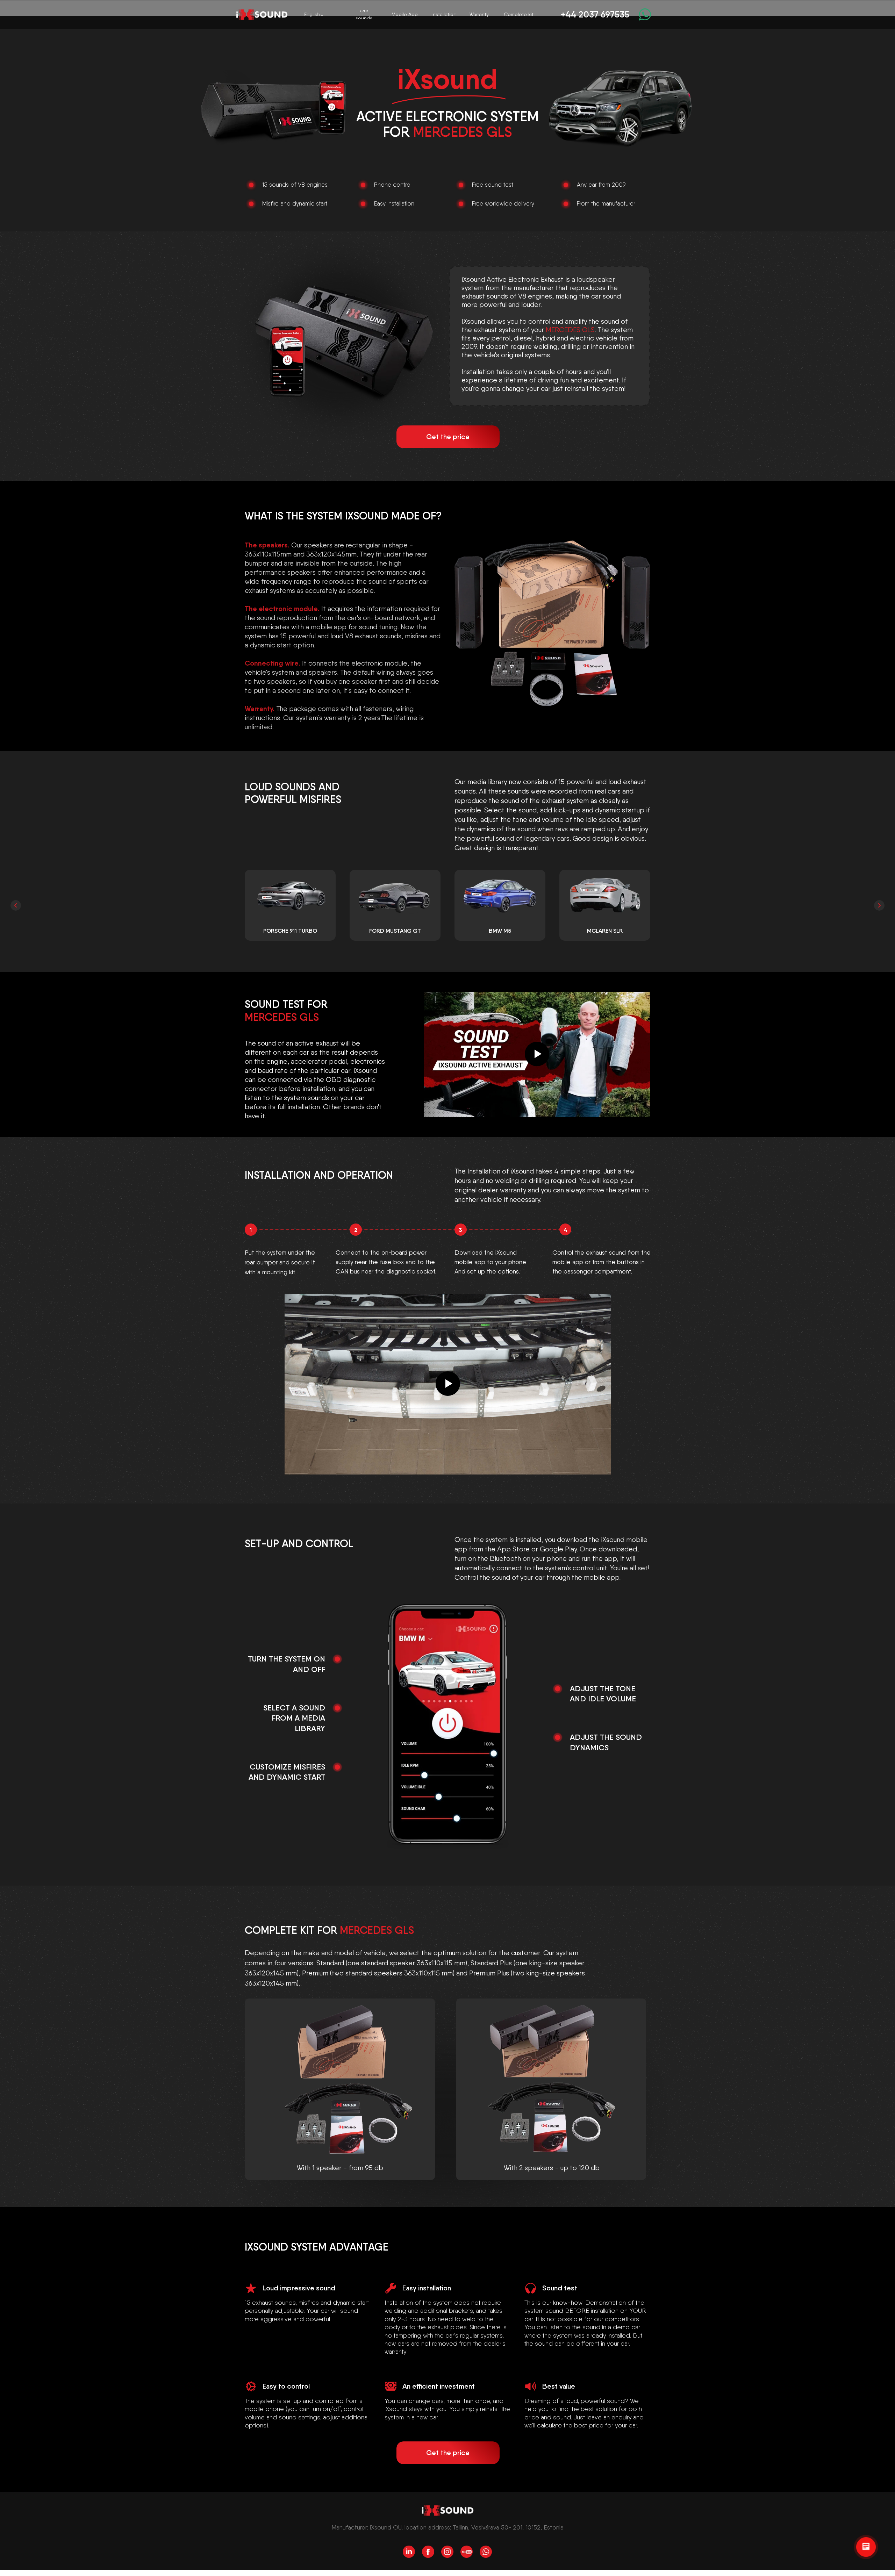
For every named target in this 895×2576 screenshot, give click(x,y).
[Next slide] (879, 905)
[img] (262, 15)
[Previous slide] (16, 905)
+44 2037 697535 (595, 14)
